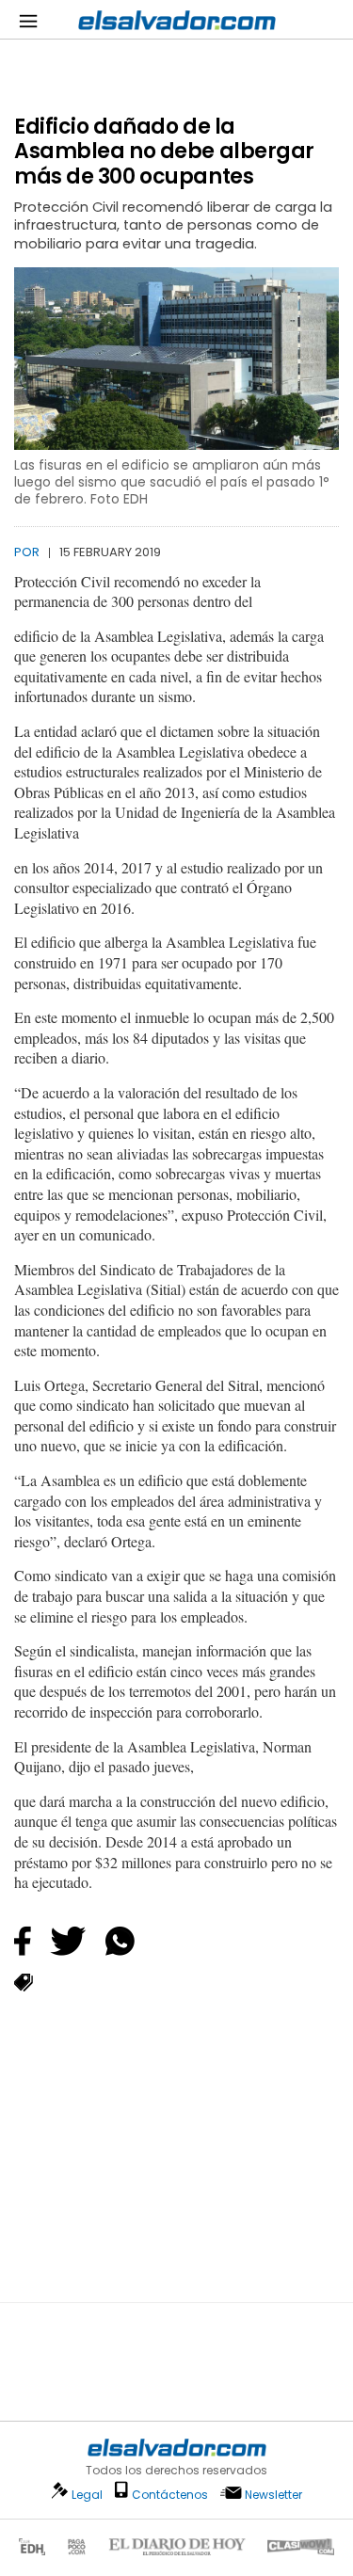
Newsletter (273, 2495)
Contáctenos (170, 2495)
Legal (87, 2495)
